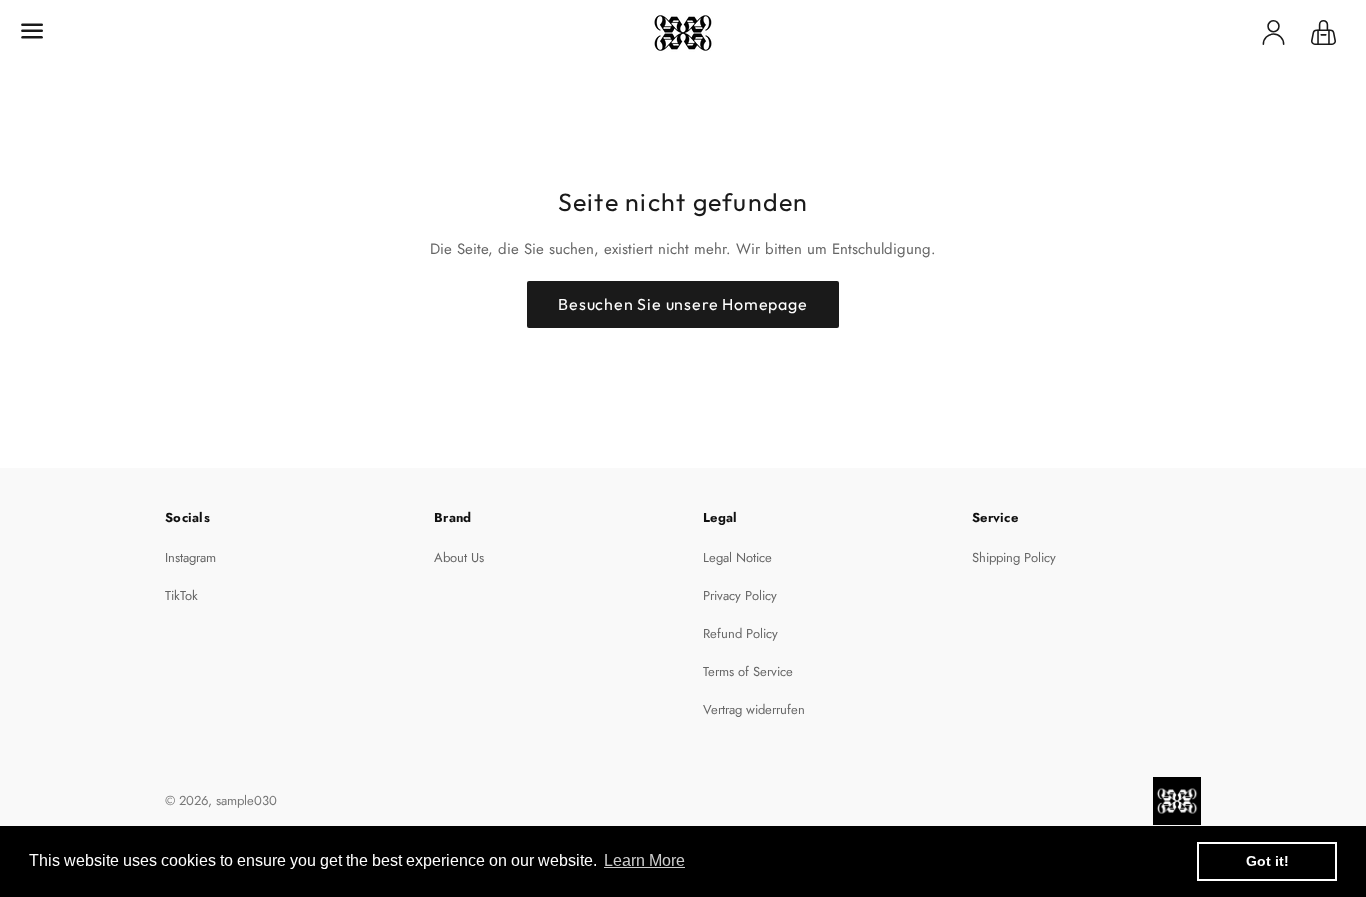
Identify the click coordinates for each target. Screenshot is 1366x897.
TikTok (181, 595)
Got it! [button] (1267, 861)
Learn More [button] (644, 860)
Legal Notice (737, 557)
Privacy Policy (740, 595)
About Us (459, 557)
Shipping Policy (1014, 557)
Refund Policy (740, 633)
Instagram (190, 557)
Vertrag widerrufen (754, 709)
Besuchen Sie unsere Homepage (682, 304)
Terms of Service (748, 671)
